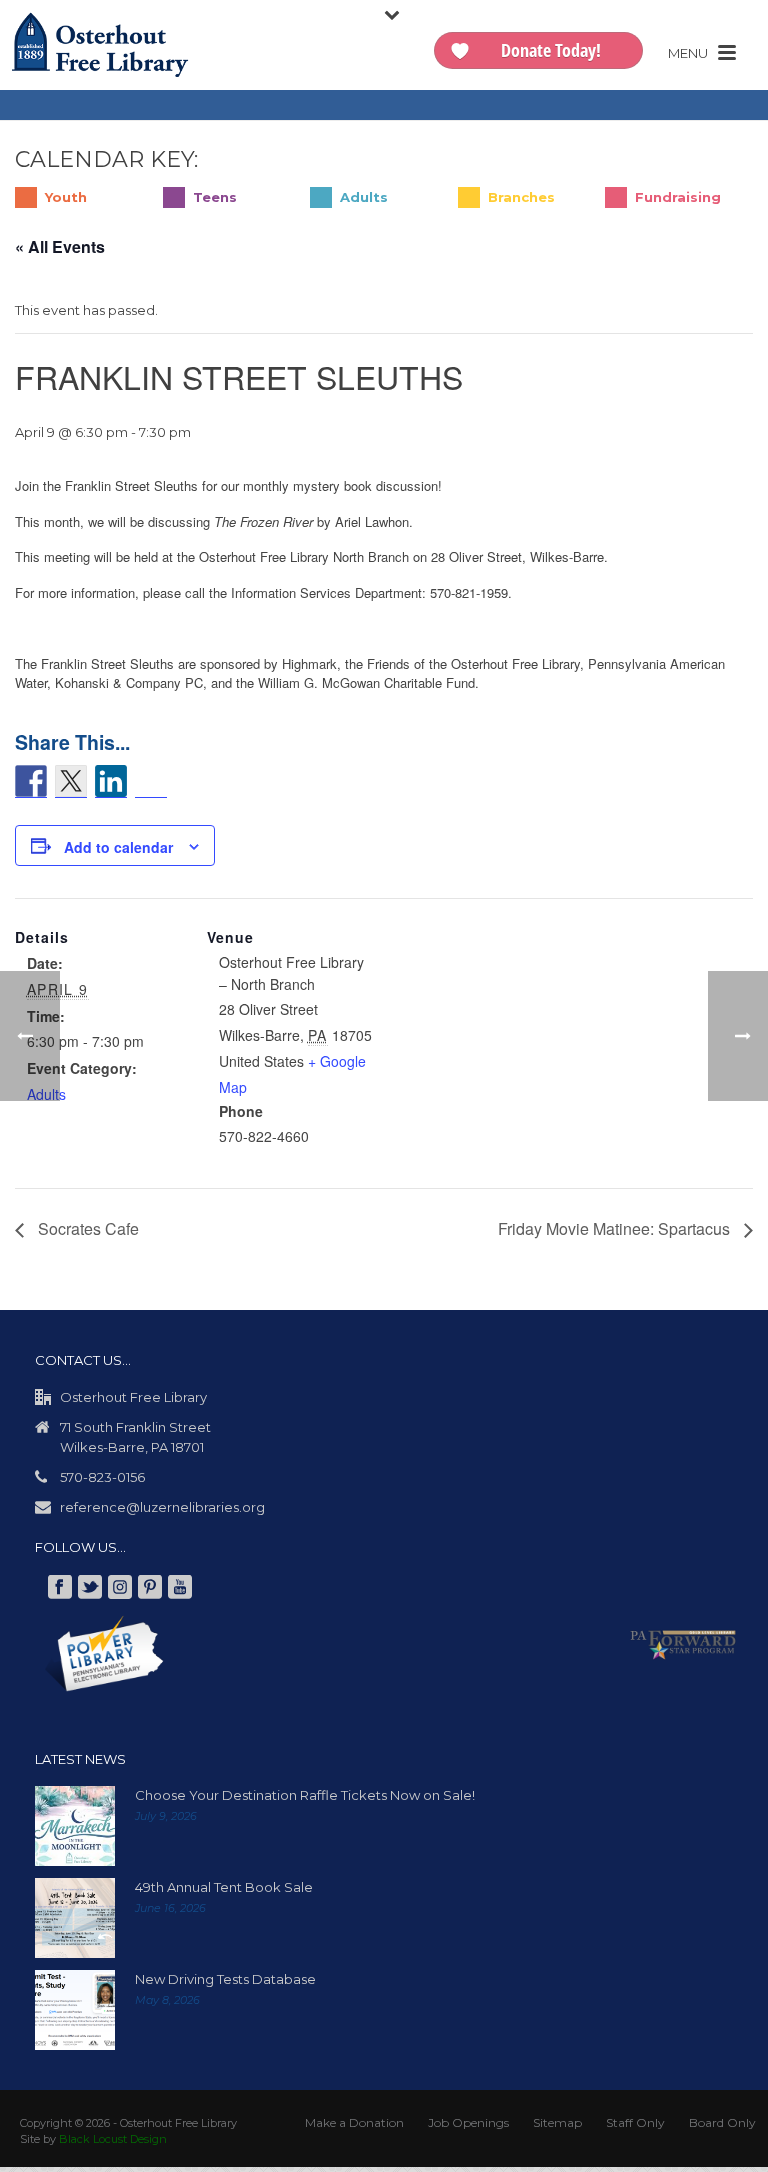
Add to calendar (118, 853)
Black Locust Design (113, 2144)
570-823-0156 (102, 1482)
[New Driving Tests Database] (75, 2015)
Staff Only (635, 2127)
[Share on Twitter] (71, 781)
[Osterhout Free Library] (100, 45)
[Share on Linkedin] (111, 781)
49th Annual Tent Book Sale (224, 1892)
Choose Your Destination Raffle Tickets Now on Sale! (305, 1800)
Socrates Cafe (86, 1234)
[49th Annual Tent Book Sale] (75, 1923)
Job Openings (468, 2127)
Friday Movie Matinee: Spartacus (616, 1234)
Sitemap (557, 2127)
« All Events (60, 246)
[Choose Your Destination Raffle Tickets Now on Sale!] (75, 1831)
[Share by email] (151, 786)
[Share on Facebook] (31, 781)
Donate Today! (551, 50)
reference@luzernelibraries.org (162, 1512)
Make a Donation (354, 2127)
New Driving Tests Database (225, 1984)
